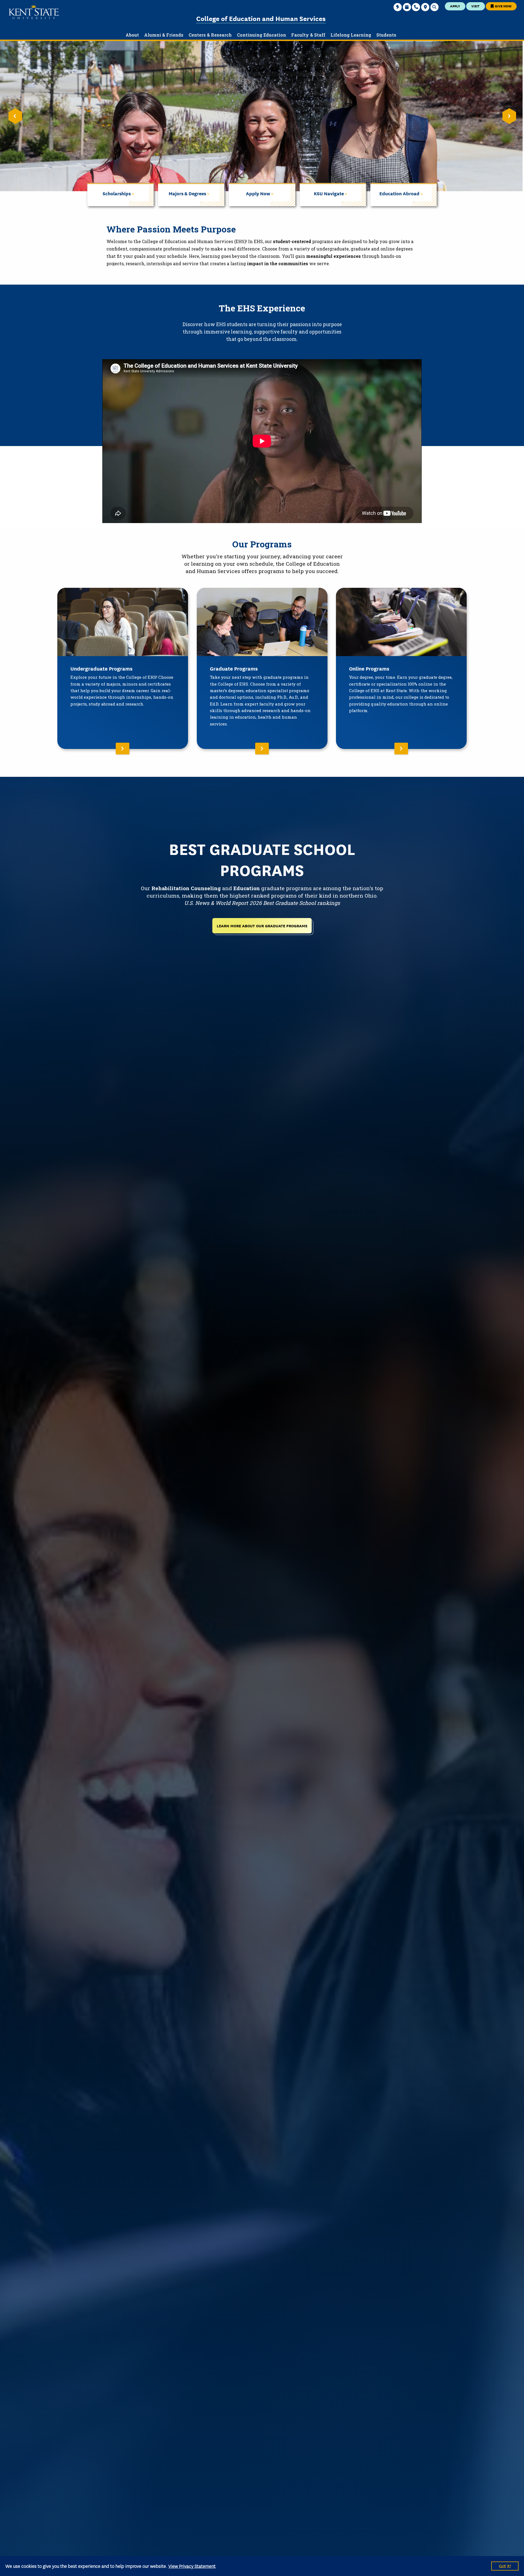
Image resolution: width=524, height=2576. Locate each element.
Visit (475, 6)
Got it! (505, 2566)
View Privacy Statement (192, 2566)
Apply (455, 6)
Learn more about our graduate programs (262, 926)
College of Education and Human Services (261, 18)
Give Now (503, 6)
